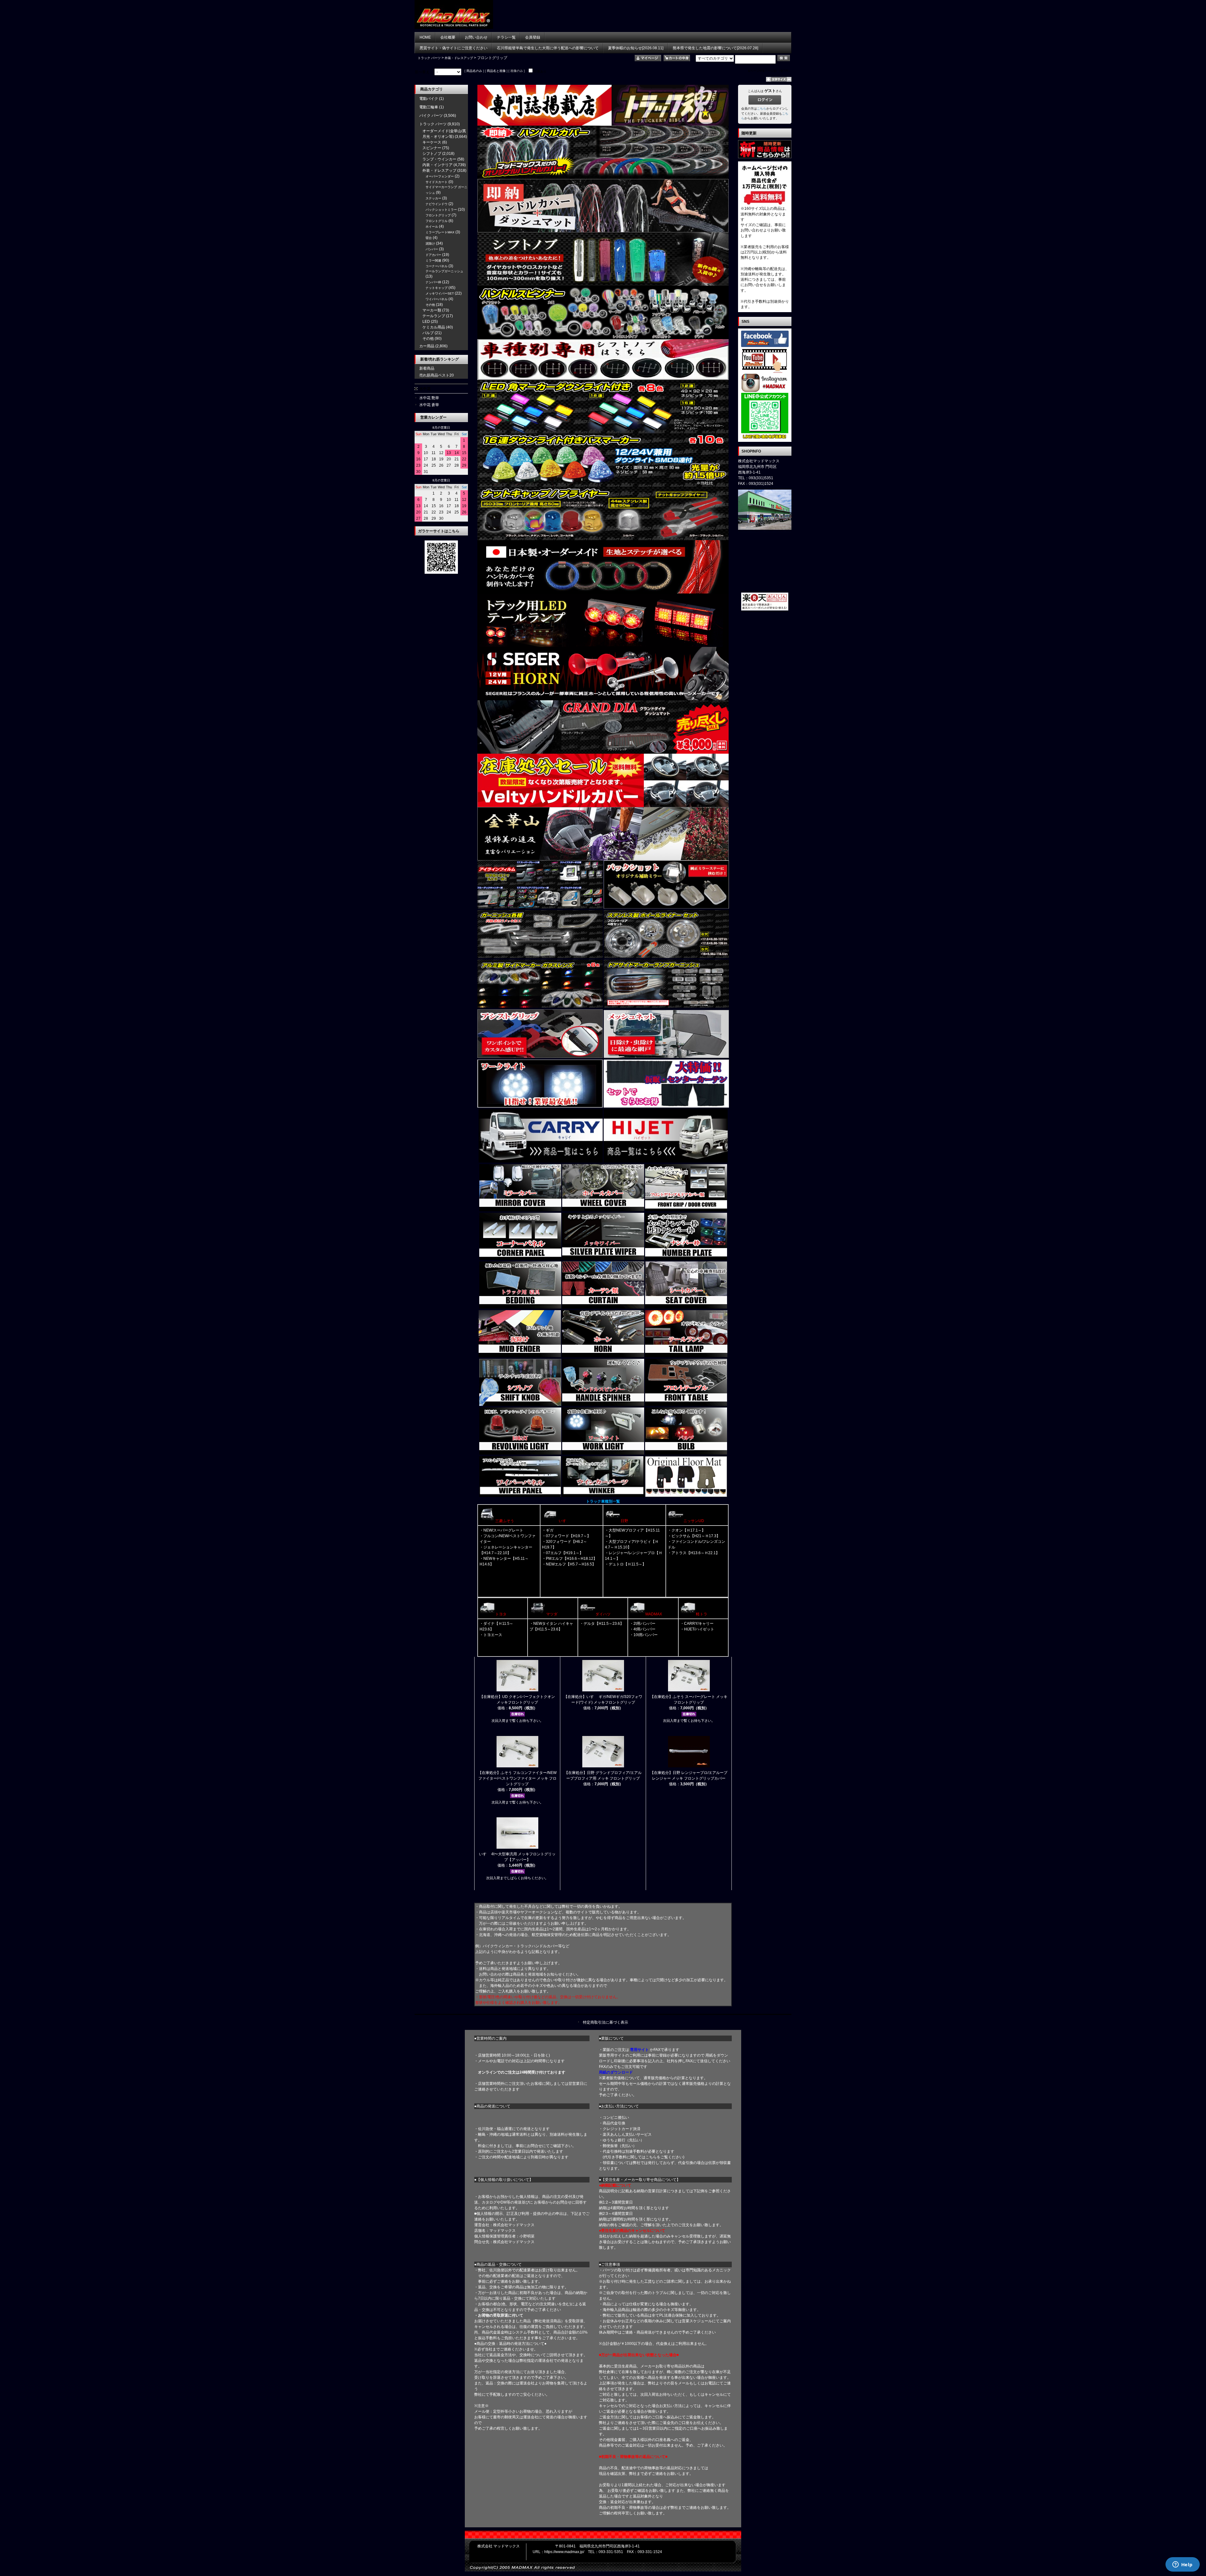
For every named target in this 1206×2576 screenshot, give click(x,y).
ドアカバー (433, 255)
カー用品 (427, 346)
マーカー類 (432, 310)
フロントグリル (437, 221)
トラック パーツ (429, 58)
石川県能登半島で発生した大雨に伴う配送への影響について (548, 48)
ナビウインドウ (437, 204)
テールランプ (434, 316)
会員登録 (533, 37)
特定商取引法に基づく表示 (606, 2022)
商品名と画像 (496, 71)
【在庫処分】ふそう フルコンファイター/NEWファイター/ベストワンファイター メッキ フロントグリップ (517, 1778)
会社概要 (448, 37)
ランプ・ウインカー (439, 159)
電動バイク (429, 99)
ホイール (432, 227)
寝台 (429, 238)
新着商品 (427, 368)
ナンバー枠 (433, 282)
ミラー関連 (433, 260)
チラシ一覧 (506, 37)
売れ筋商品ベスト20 (437, 375)
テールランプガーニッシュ (444, 271)
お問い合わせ (476, 37)
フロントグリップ (438, 215)
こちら (762, 108)
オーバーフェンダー (440, 176)
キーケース (432, 142)
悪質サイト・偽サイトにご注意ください (454, 48)
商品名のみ (474, 71)
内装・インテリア (437, 165)
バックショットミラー (441, 210)
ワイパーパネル (437, 299)
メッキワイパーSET (440, 293)
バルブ (428, 333)
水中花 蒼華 (429, 405)
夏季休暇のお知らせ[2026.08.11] (636, 48)
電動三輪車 (429, 107)
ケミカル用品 (434, 327)
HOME (425, 37)
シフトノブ (432, 154)
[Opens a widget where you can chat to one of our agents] (1182, 2565)
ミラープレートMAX (440, 232)
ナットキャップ (437, 288)
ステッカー (433, 198)
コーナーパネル (437, 266)
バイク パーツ (431, 116)
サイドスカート (437, 182)
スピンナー (432, 148)
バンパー (432, 249)
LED (426, 322)
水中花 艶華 (429, 398)
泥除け (430, 244)
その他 (430, 305)
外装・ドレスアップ (459, 58)
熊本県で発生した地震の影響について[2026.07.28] (715, 48)
